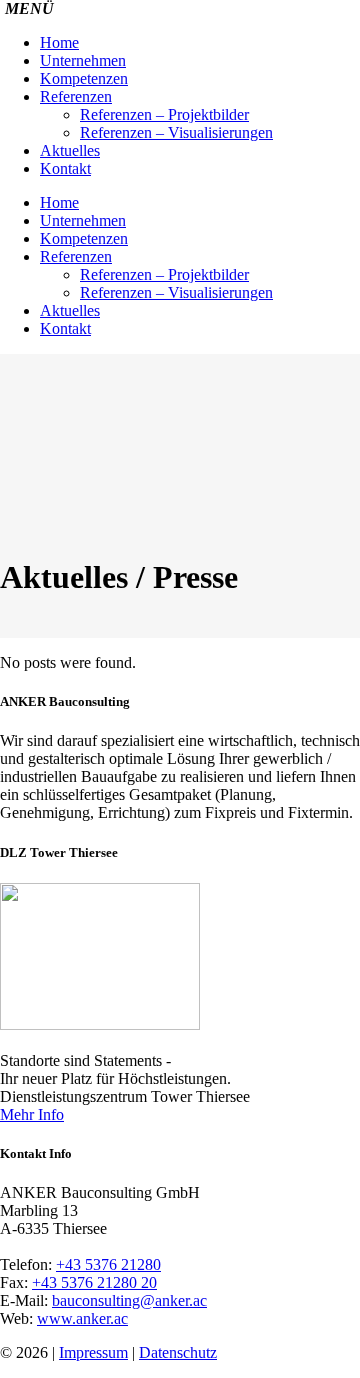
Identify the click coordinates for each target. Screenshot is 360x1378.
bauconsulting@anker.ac (129, 1300)
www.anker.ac (82, 1318)
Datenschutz (178, 1352)
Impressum (93, 1352)
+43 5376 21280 (108, 1264)
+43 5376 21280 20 (94, 1282)
